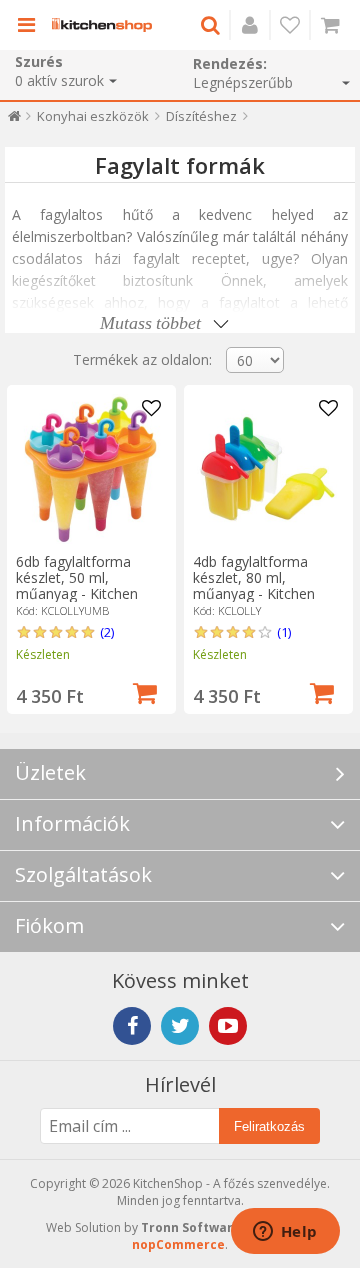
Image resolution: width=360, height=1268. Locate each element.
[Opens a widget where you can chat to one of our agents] (285, 1233)
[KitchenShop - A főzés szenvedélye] (102, 25)
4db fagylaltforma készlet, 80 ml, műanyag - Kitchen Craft (254, 585)
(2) (107, 632)
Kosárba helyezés (145, 691)
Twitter (180, 1026)
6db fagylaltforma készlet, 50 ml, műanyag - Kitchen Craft (77, 585)
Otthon (14, 120)
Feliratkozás (269, 1126)
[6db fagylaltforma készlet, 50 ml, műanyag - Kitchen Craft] (91, 469)
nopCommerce (178, 1244)
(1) (284, 632)
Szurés (39, 61)
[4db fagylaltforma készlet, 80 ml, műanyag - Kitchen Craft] (268, 469)
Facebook (132, 1026)
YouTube (228, 1026)
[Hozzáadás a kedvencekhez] (152, 409)
